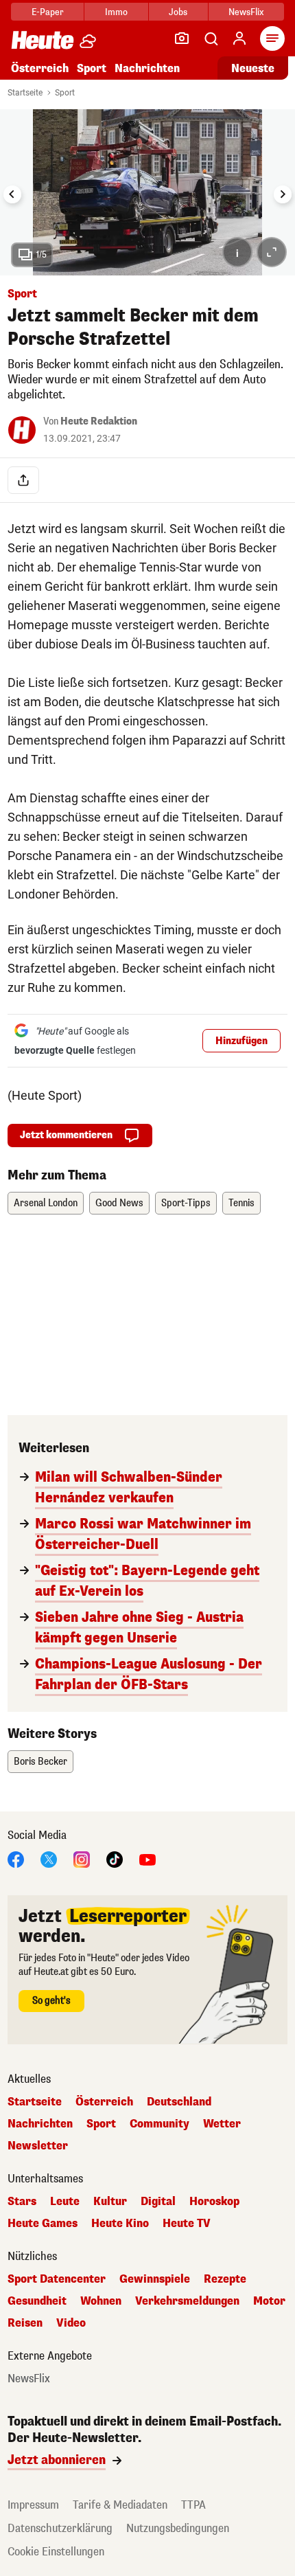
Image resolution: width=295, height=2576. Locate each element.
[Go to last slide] (12, 194)
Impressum (33, 2505)
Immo (116, 12)
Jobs (178, 12)
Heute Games (43, 2224)
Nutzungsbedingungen (178, 2528)
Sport (92, 68)
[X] (49, 1858)
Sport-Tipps (186, 1203)
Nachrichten (40, 2124)
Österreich (40, 68)
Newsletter (38, 2146)
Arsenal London (46, 1203)
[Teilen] (23, 480)
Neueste (253, 68)
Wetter (222, 2124)
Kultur (110, 2202)
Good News (119, 1203)
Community (160, 2124)
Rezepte (225, 2279)
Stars (22, 2202)
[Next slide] (283, 194)
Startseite (25, 93)
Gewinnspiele (155, 2279)
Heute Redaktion (99, 421)
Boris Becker (40, 1762)
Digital (158, 2202)
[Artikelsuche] (211, 38)
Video (71, 2323)
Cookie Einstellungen (56, 2552)
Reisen (25, 2323)
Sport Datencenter (57, 2279)
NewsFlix (246, 12)
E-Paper (48, 12)
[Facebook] (16, 1858)
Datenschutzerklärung (60, 2528)
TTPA (193, 2505)
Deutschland (179, 2102)
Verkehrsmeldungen (187, 2301)
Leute (65, 2202)
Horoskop (214, 2202)
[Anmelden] (239, 38)
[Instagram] (82, 1858)
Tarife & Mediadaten (120, 2505)
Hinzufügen (241, 1041)
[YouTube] (147, 1858)
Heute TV (187, 2224)
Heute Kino (120, 2224)
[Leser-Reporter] (182, 38)
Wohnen (101, 2301)
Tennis (241, 1203)
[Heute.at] (43, 39)
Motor (269, 2301)
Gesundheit (37, 2301)
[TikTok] (115, 1858)
